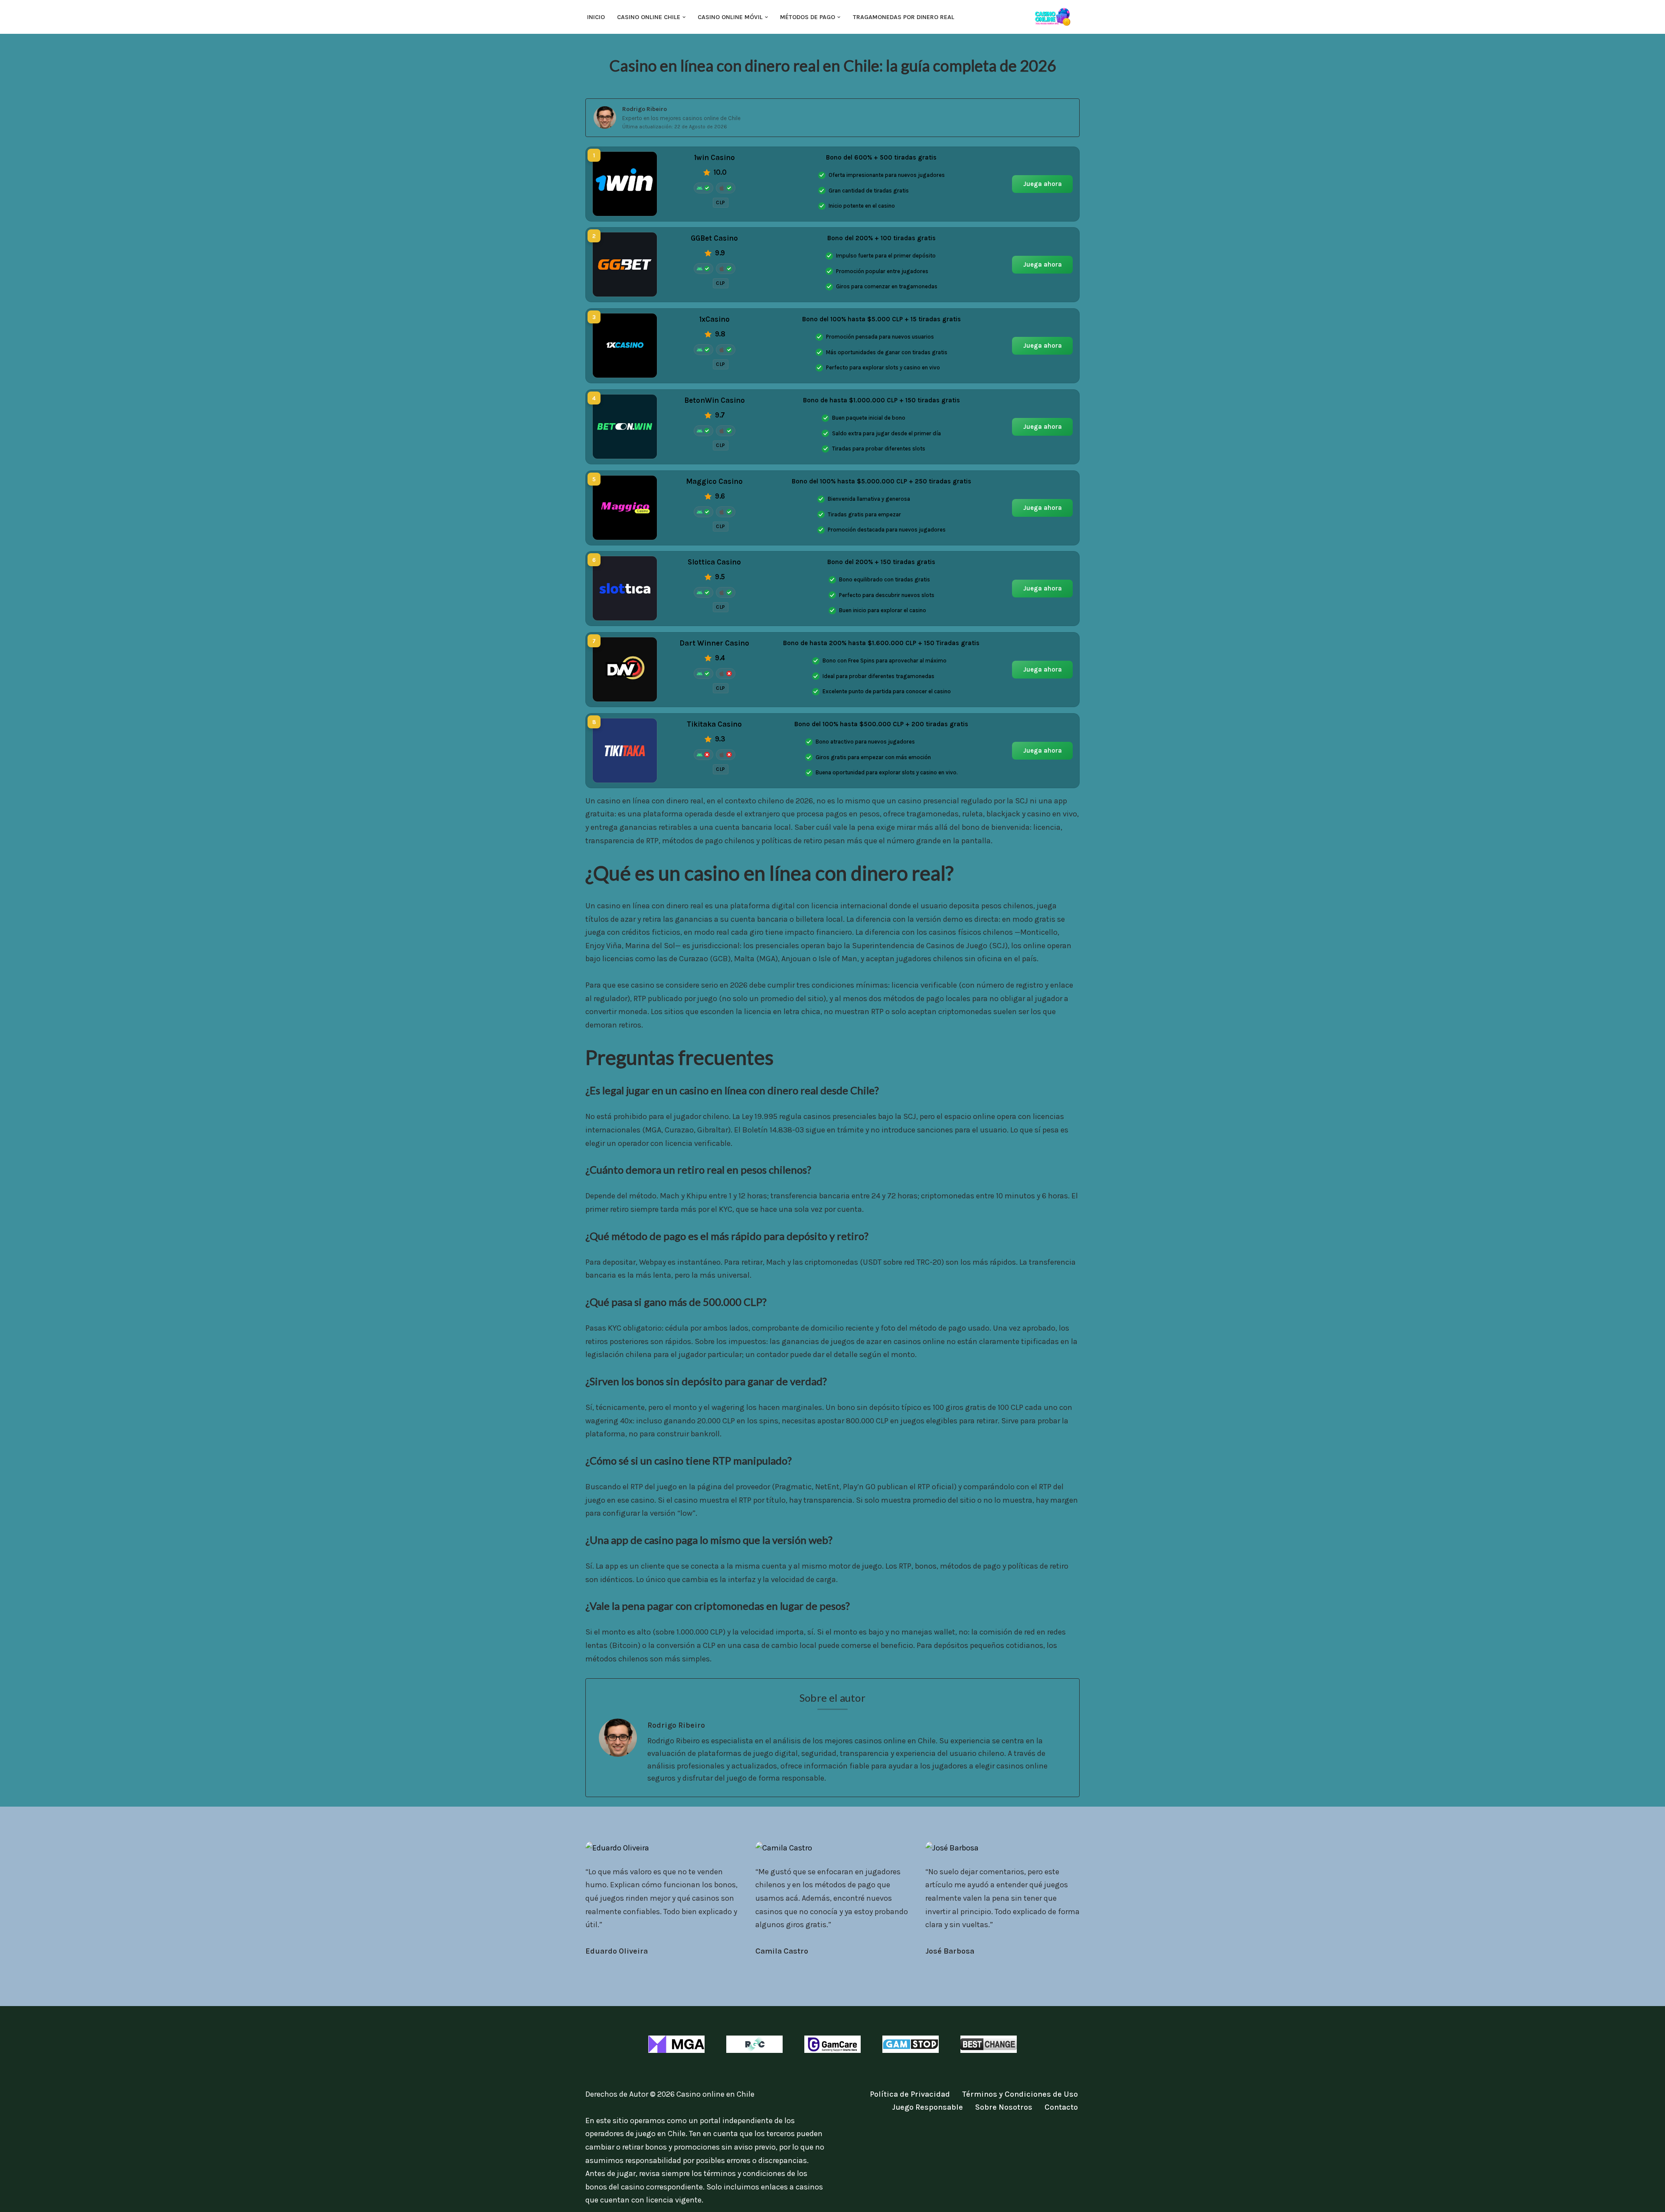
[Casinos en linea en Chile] (1056, 17)
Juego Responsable (927, 2107)
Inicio (596, 17)
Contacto (1061, 2107)
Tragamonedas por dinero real (904, 17)
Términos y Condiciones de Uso (1020, 2094)
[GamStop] (911, 2044)
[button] (684, 17)
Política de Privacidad (910, 2094)
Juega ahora (1043, 183)
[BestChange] (989, 2044)
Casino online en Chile (715, 2094)
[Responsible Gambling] (754, 2044)
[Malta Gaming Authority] (676, 2044)
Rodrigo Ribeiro (645, 109)
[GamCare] (832, 2044)
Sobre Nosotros (1004, 2107)
